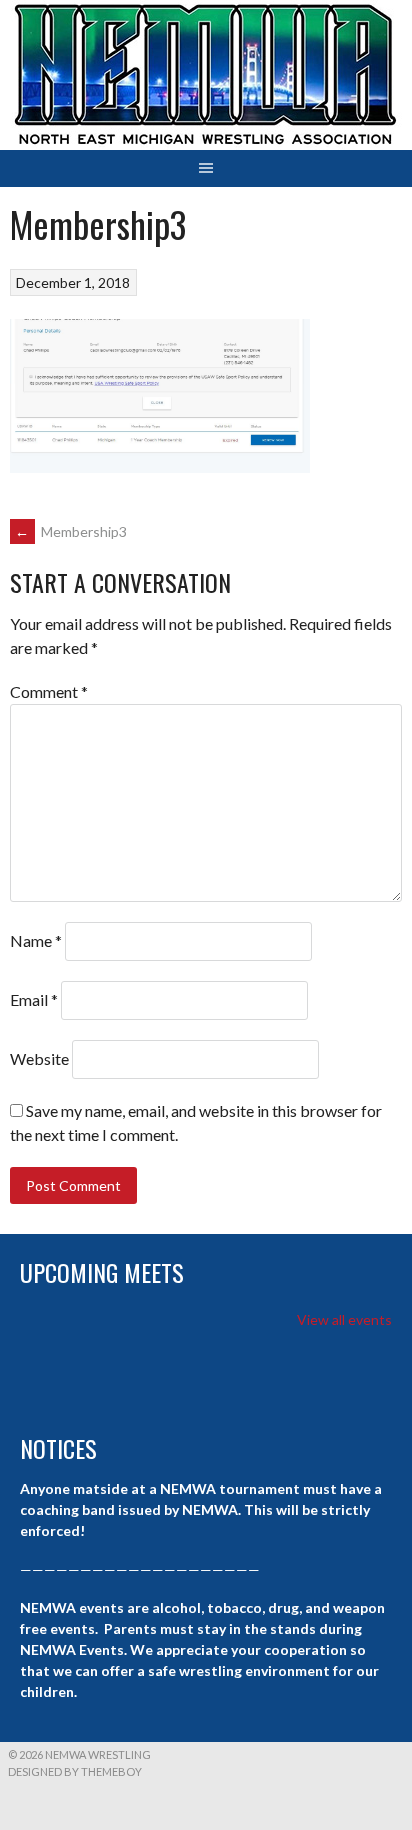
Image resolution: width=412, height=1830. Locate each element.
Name (36, 940)
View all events (344, 1319)
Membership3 (71, 531)
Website (39, 1058)
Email (34, 999)
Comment (49, 691)
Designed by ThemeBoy (75, 1771)
